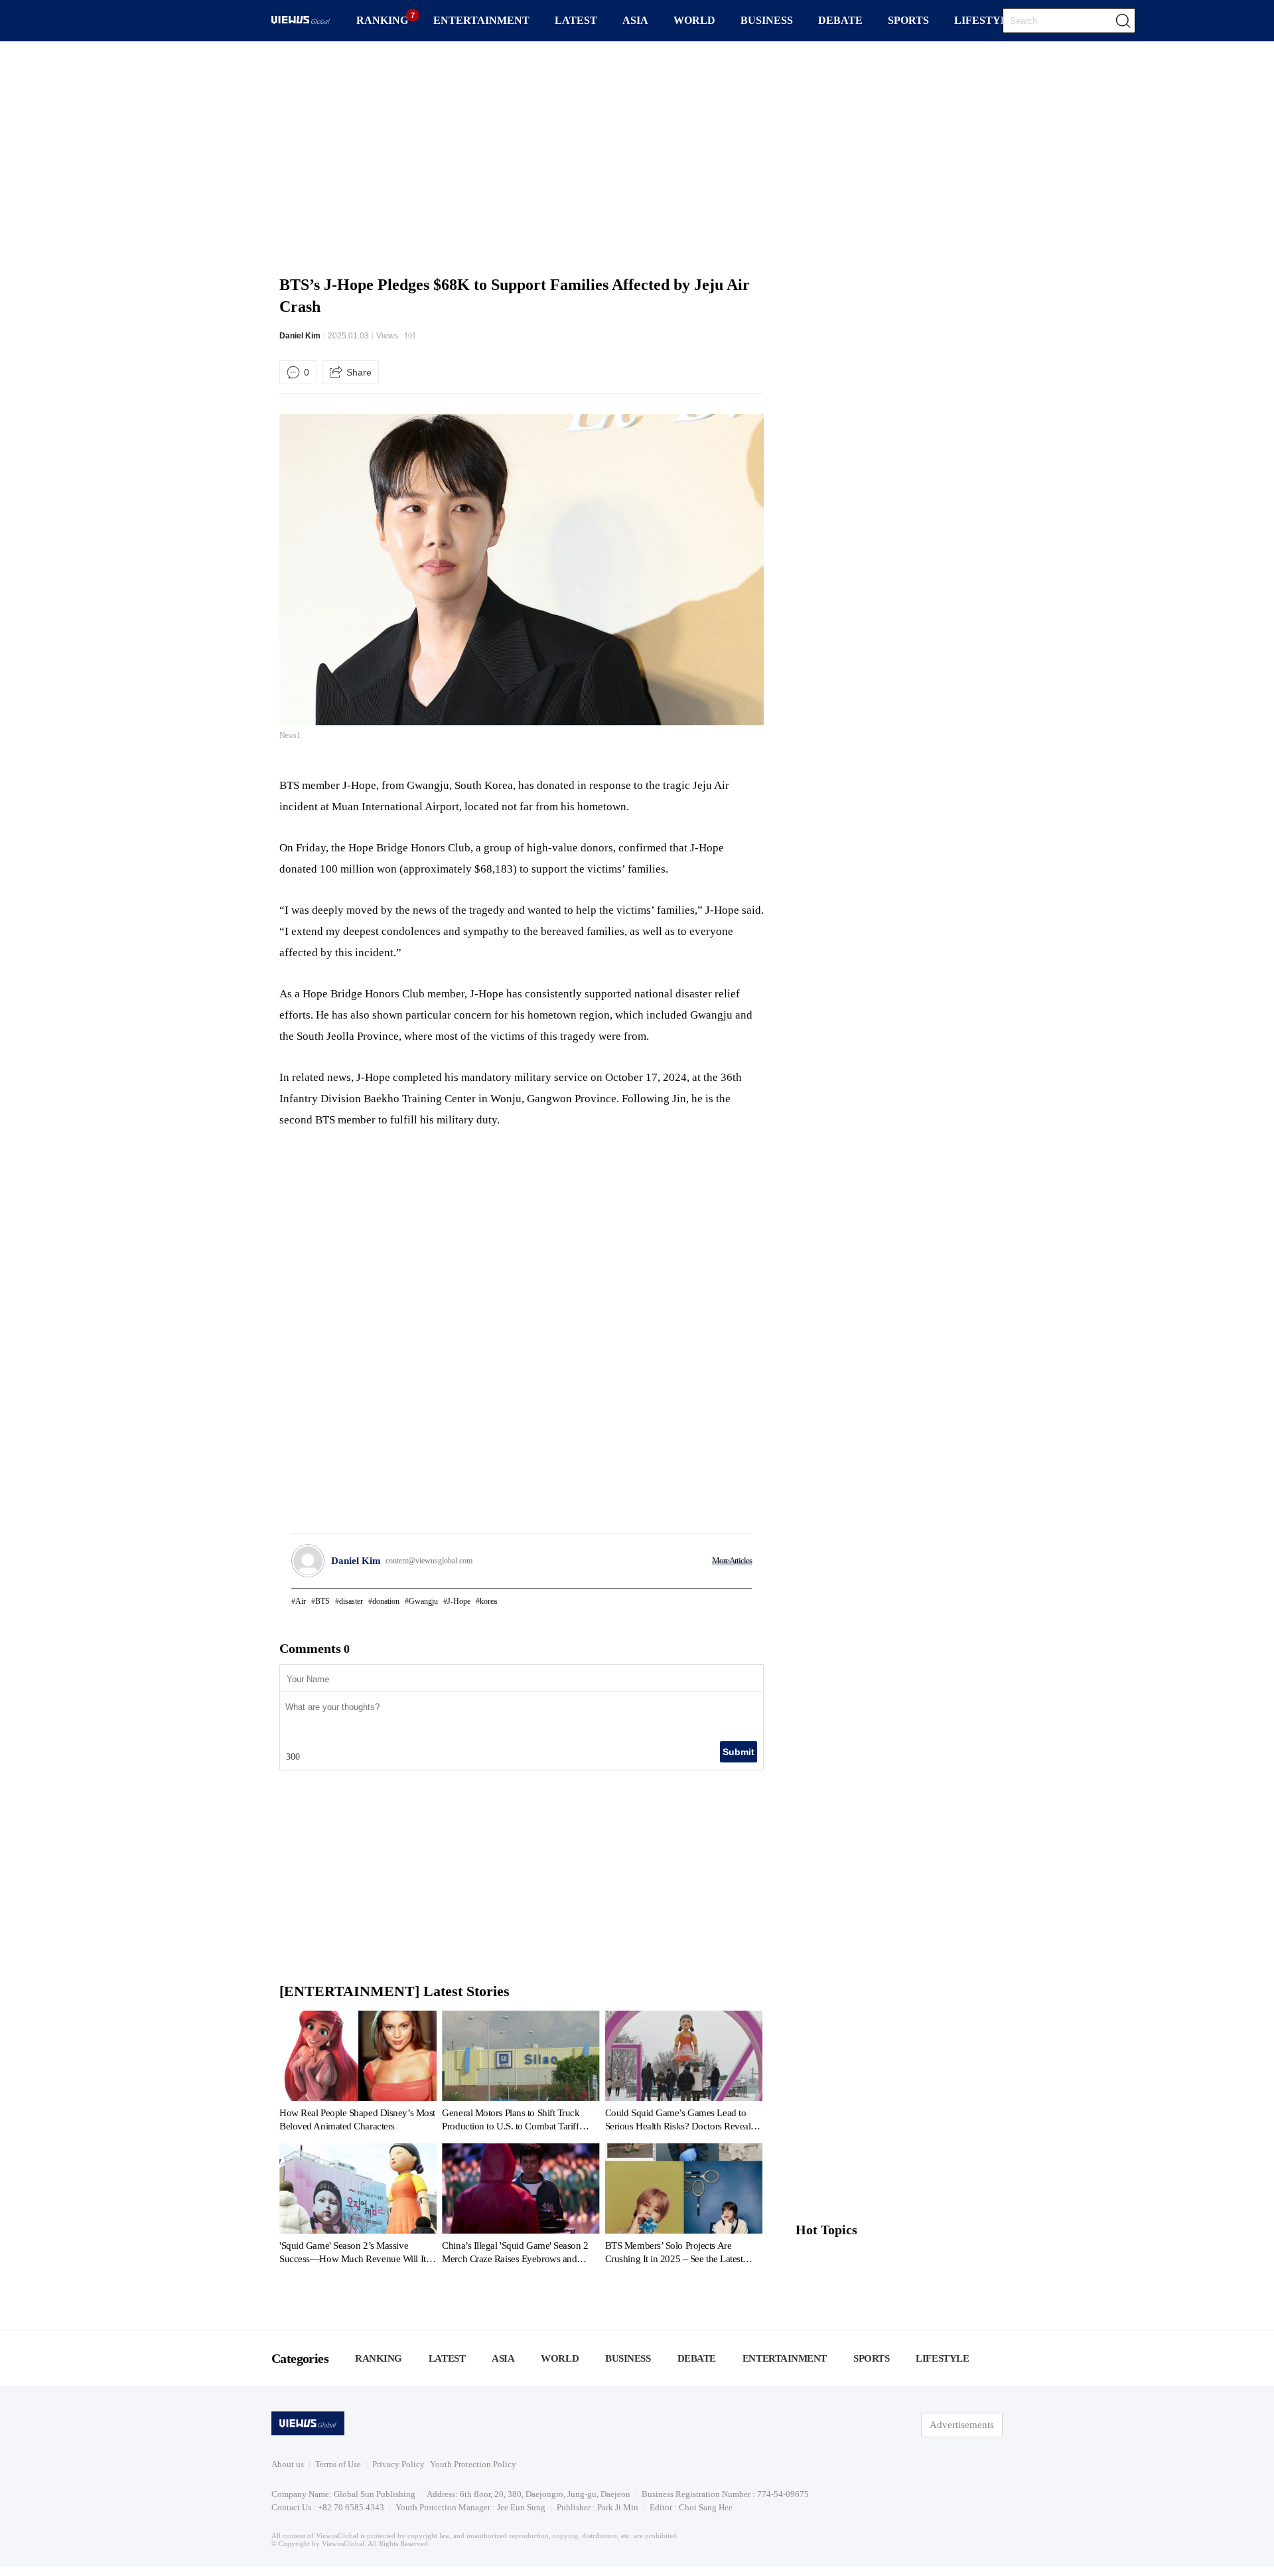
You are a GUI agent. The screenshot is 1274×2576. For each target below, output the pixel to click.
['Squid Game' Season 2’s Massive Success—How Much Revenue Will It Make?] (358, 2206)
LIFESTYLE (985, 20)
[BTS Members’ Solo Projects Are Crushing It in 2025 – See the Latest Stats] (684, 2206)
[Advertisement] (637, 156)
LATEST (576, 20)
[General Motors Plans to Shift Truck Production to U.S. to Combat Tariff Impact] (521, 2074)
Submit (739, 1752)
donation (386, 1601)
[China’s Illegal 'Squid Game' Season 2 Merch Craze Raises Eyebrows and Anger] (521, 2206)
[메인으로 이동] (301, 22)
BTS (322, 1601)
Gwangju (423, 1601)
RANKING (382, 20)
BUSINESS (767, 20)
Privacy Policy (398, 2464)
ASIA (635, 20)
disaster (351, 1601)
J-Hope (459, 1601)
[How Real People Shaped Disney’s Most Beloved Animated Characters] (358, 2074)
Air (301, 1601)
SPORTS (908, 20)
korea (488, 1601)
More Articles (732, 1560)
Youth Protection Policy (473, 2464)
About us (288, 2464)
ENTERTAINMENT (481, 20)
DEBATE (840, 20)
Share (359, 372)
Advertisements (962, 2425)
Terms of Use (338, 2464)
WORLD (694, 20)
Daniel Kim (300, 336)
